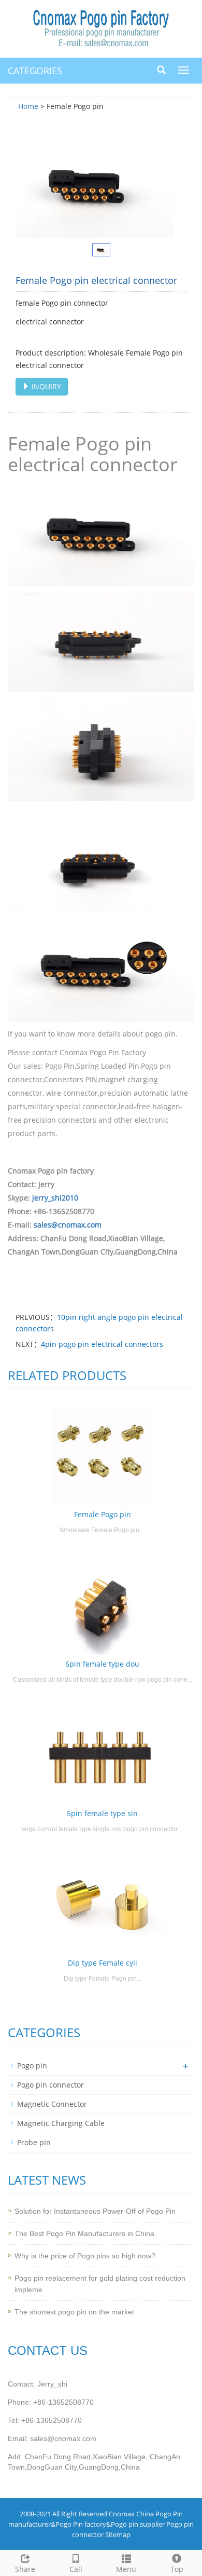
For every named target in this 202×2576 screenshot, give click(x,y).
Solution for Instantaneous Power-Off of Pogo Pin (95, 2211)
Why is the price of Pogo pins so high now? (85, 2256)
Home (28, 106)
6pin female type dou (102, 1664)
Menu (126, 2569)
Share (25, 2569)
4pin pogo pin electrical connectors (102, 1344)
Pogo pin (32, 2066)
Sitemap (118, 2534)
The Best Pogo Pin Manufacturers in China (84, 2233)
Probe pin (34, 2142)
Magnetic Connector (52, 2104)
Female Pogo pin (103, 1514)
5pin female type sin (102, 1813)
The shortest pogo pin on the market (74, 2312)
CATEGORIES (35, 71)
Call (76, 2569)
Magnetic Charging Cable (61, 2123)
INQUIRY (45, 386)
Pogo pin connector (51, 2085)
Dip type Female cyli (103, 1963)
